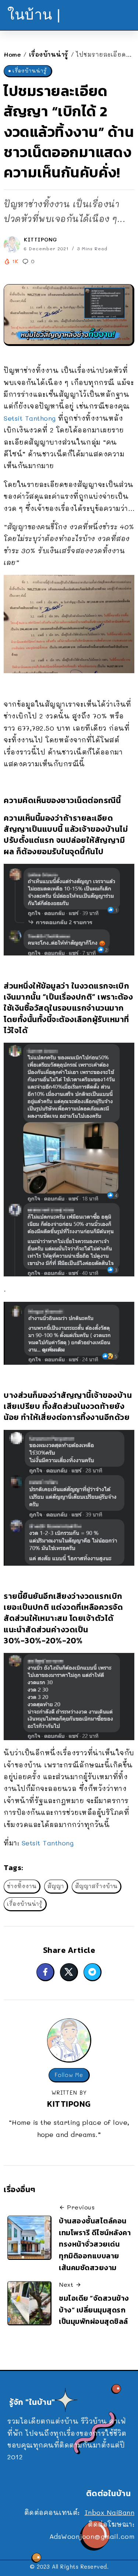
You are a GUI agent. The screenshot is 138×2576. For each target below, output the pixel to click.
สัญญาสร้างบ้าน (96, 1886)
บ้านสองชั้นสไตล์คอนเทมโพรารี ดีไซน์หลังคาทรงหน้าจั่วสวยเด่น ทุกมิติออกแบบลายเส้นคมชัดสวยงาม (95, 2244)
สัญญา (56, 1886)
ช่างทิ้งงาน (22, 1886)
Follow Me (69, 2075)
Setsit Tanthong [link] (30, 418)
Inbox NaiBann (110, 2512)
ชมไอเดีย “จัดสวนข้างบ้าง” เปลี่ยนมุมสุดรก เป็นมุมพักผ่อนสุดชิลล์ (94, 2310)
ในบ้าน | (34, 15)
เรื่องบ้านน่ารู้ (49, 54)
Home (12, 54)
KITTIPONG (41, 239)
